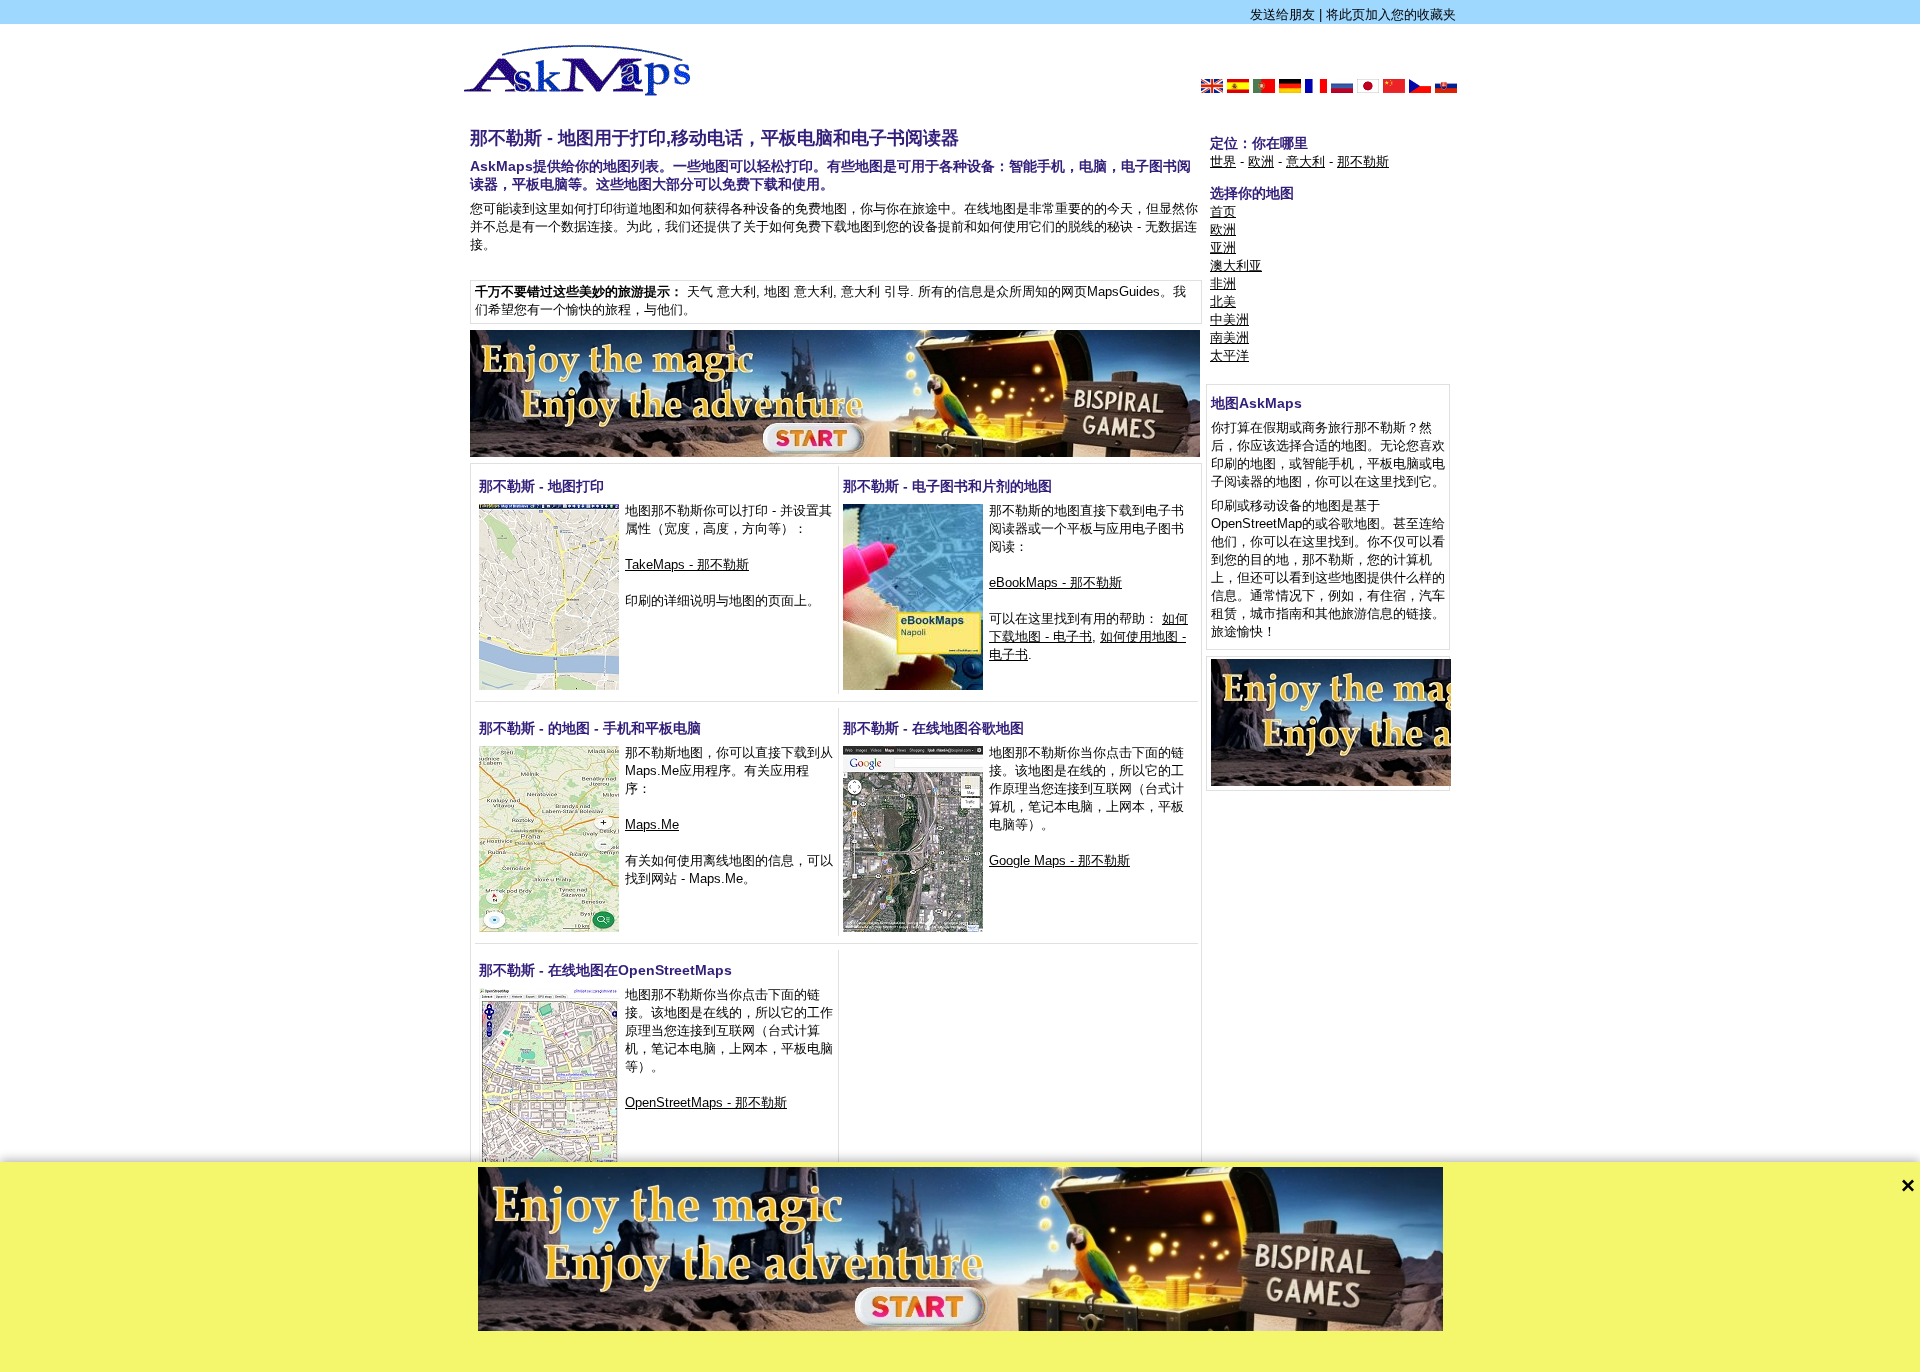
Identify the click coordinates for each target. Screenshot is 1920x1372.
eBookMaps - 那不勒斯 (1055, 582)
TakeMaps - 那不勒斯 (687, 564)
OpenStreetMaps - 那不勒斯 (706, 1102)
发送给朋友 (1282, 14)
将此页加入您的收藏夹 (1391, 14)
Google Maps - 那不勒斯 (1059, 860)
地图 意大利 (798, 291)
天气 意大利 (721, 291)
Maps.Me (652, 824)
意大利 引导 (875, 291)
